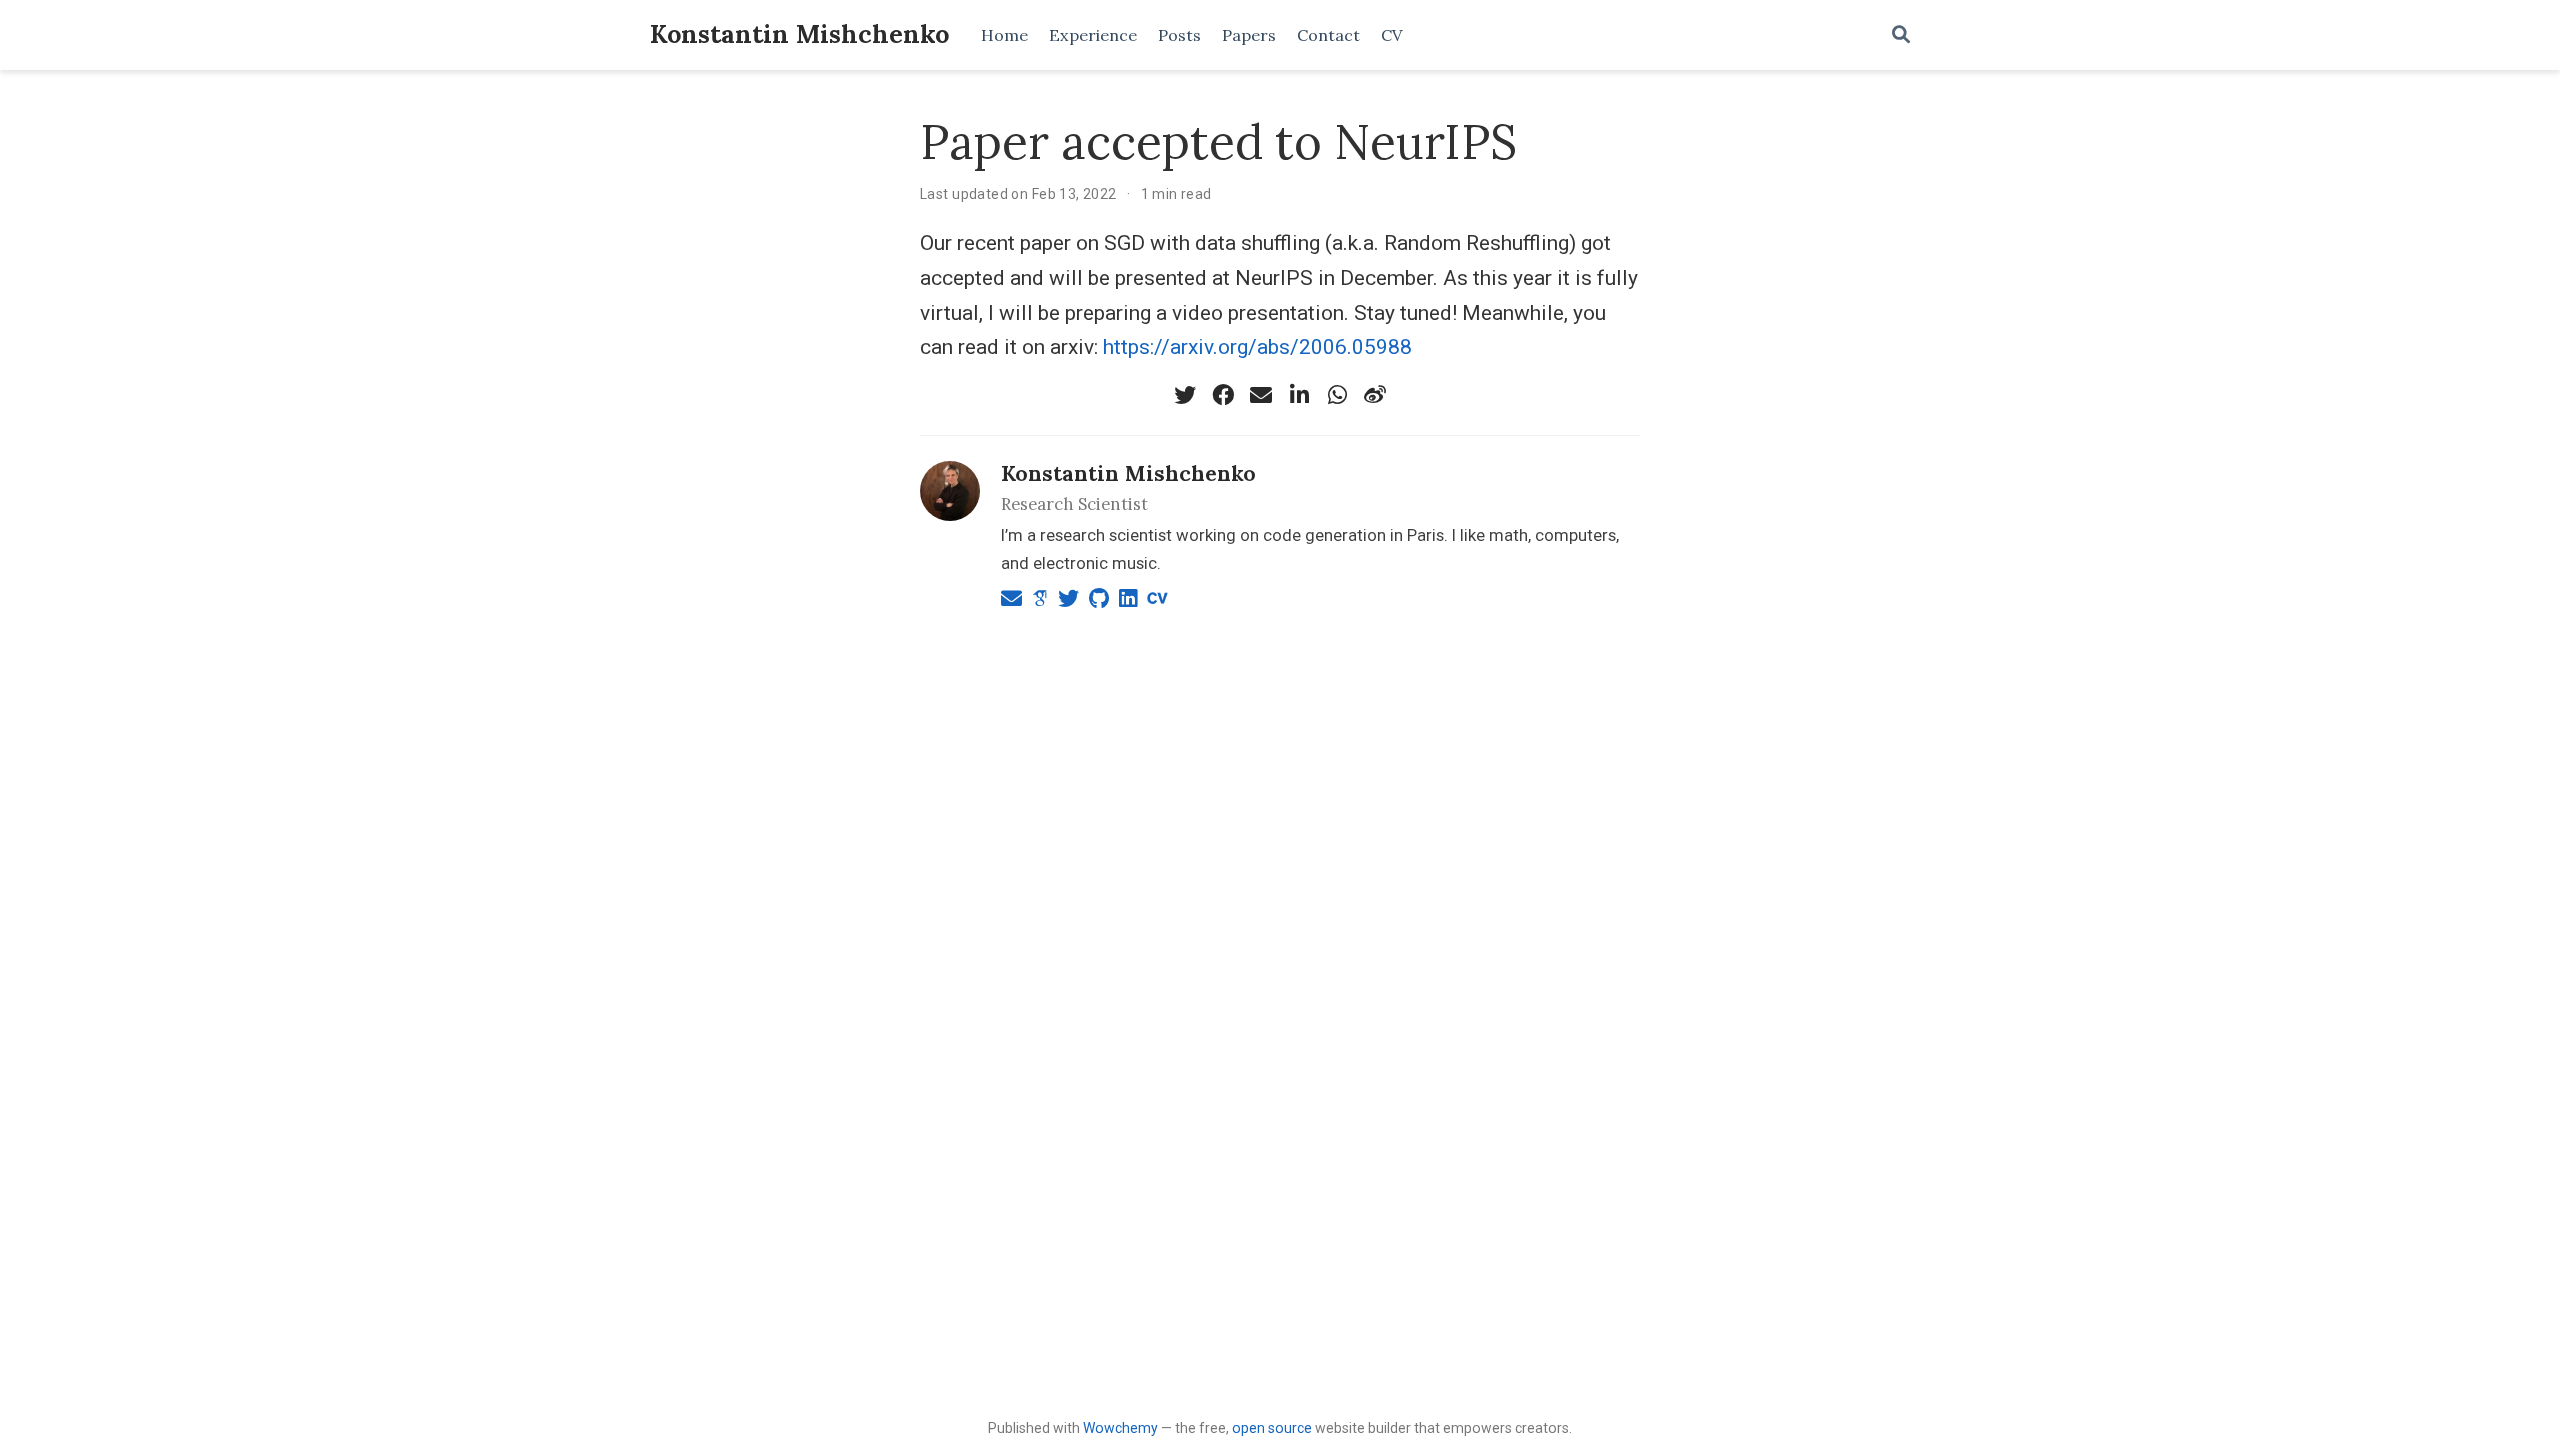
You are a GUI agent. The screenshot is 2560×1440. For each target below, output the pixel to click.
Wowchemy (1120, 1428)
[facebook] (1223, 395)
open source (1272, 1428)
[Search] (1901, 35)
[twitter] (1185, 395)
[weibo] (1375, 395)
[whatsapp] (1337, 395)
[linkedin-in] (1299, 395)
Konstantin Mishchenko (799, 34)
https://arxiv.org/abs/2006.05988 (1257, 347)
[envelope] (1261, 395)
